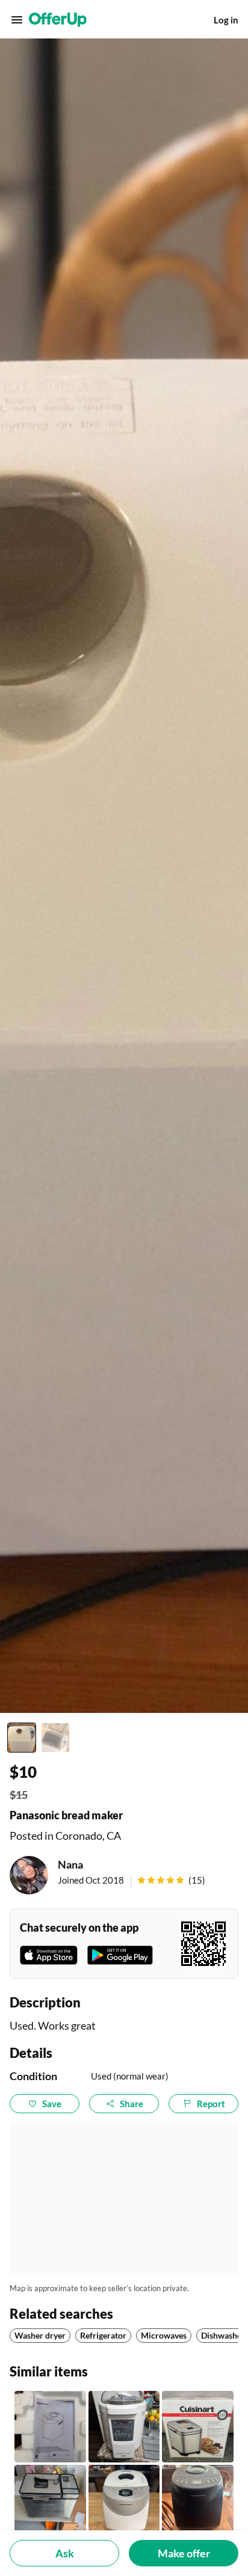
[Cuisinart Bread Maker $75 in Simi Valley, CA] (50, 2501)
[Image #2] (55, 1738)
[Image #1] (22, 1738)
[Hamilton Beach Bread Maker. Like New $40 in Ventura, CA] (124, 2501)
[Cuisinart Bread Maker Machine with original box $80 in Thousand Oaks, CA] (198, 2427)
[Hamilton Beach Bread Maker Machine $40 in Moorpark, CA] (198, 2501)
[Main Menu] (17, 20)
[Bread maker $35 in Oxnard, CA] (50, 2427)
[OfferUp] (58, 20)
